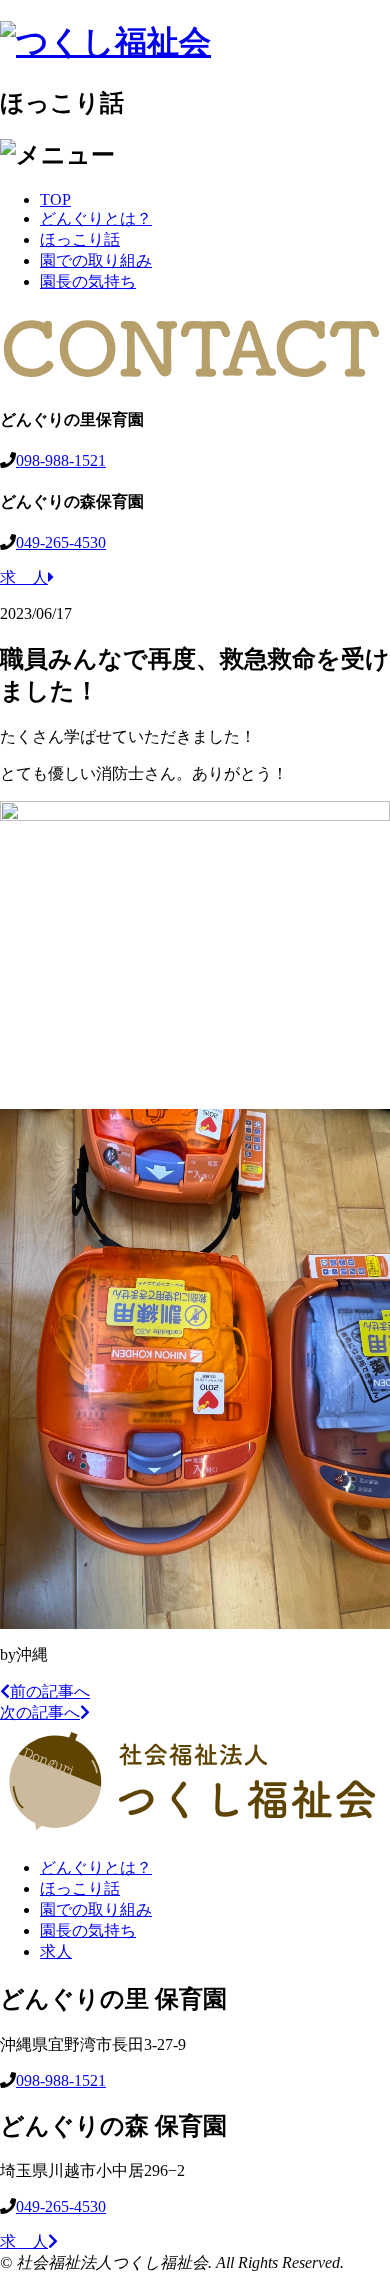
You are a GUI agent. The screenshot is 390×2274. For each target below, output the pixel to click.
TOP (55, 199)
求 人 (24, 577)
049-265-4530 (61, 542)
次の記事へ (40, 1712)
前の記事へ (50, 1691)
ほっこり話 (80, 239)
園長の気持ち (88, 281)
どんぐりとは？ (96, 218)
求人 (56, 1951)
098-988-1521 (61, 460)
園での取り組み (96, 260)
